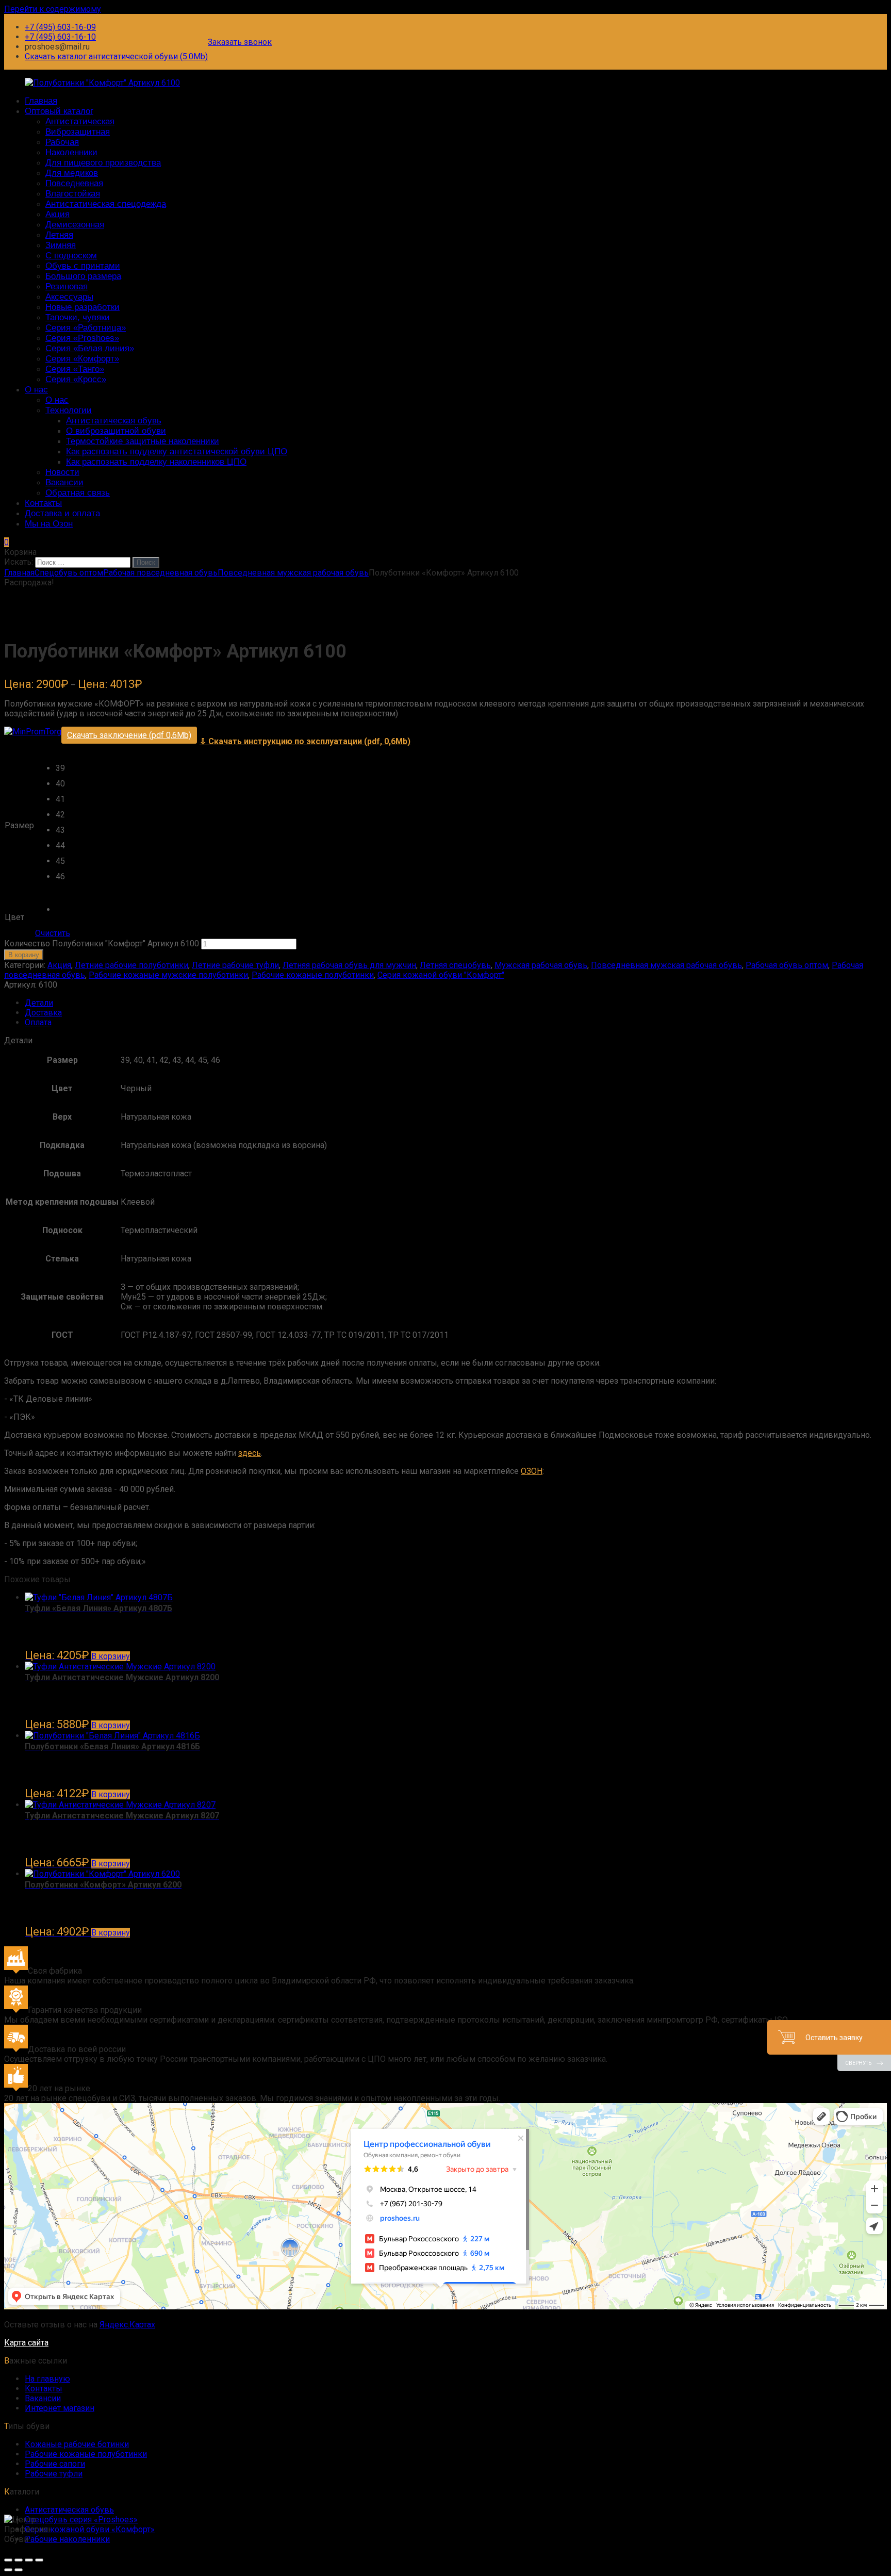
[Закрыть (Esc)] (8, 2560)
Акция (57, 214)
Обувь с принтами (83, 266)
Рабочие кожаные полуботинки (313, 975)
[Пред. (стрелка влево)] (8, 2570)
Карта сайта (26, 2343)
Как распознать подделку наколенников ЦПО (156, 462)
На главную (47, 2379)
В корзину (24, 955)
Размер (19, 825)
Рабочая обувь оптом (787, 965)
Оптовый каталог (59, 111)
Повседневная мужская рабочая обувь (293, 573)
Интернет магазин (60, 2408)
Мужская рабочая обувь (541, 965)
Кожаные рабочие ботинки (77, 2444)
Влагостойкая (73, 194)
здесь (250, 1453)
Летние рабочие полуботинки (131, 965)
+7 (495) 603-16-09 (60, 27)
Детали (39, 1003)
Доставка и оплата (62, 513)
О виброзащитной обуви (116, 431)
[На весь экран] (29, 2560)
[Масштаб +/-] (39, 2560)
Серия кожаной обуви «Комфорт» (90, 2529)
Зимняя (61, 245)
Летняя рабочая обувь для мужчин (349, 965)
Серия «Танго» (75, 369)
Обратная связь (78, 493)
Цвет (14, 917)
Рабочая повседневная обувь (160, 573)
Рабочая (62, 142)
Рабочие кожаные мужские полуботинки (168, 975)
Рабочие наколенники (67, 2539)
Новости (62, 472)
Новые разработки (82, 307)
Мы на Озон (49, 524)
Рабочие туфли (54, 2474)
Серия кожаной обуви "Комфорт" (441, 975)
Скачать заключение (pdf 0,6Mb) (129, 735)
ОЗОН (532, 1471)
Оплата (38, 1022)
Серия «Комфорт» (82, 359)
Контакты (43, 503)
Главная (41, 101)
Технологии (69, 410)
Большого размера (83, 276)
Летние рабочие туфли (235, 965)
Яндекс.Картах (127, 2325)
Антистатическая (80, 121)
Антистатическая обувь (114, 421)
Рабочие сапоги (55, 2464)
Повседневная (74, 183)
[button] (63, 771)
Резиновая (67, 286)
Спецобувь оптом (69, 573)
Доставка (43, 1013)
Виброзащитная (78, 132)
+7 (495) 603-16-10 (60, 37)
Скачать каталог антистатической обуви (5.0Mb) (116, 56)
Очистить (53, 933)
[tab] (456, 1003)
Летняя (59, 235)
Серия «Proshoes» (82, 338)
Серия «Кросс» (76, 379)
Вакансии (64, 482)
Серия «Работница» (86, 328)
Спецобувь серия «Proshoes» (81, 2520)
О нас (36, 390)
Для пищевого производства (103, 163)
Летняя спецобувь (455, 965)
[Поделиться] (19, 2560)
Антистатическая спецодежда (106, 204)
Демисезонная (75, 225)
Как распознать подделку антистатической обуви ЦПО (177, 452)
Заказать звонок (240, 42)
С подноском (71, 256)
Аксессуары (69, 297)
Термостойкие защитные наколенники (143, 441)
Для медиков (72, 173)
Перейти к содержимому (53, 9)
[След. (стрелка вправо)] (19, 2570)
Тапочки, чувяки (78, 317)
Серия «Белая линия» (90, 348)
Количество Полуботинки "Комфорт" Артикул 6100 (102, 944)
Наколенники (71, 152)
